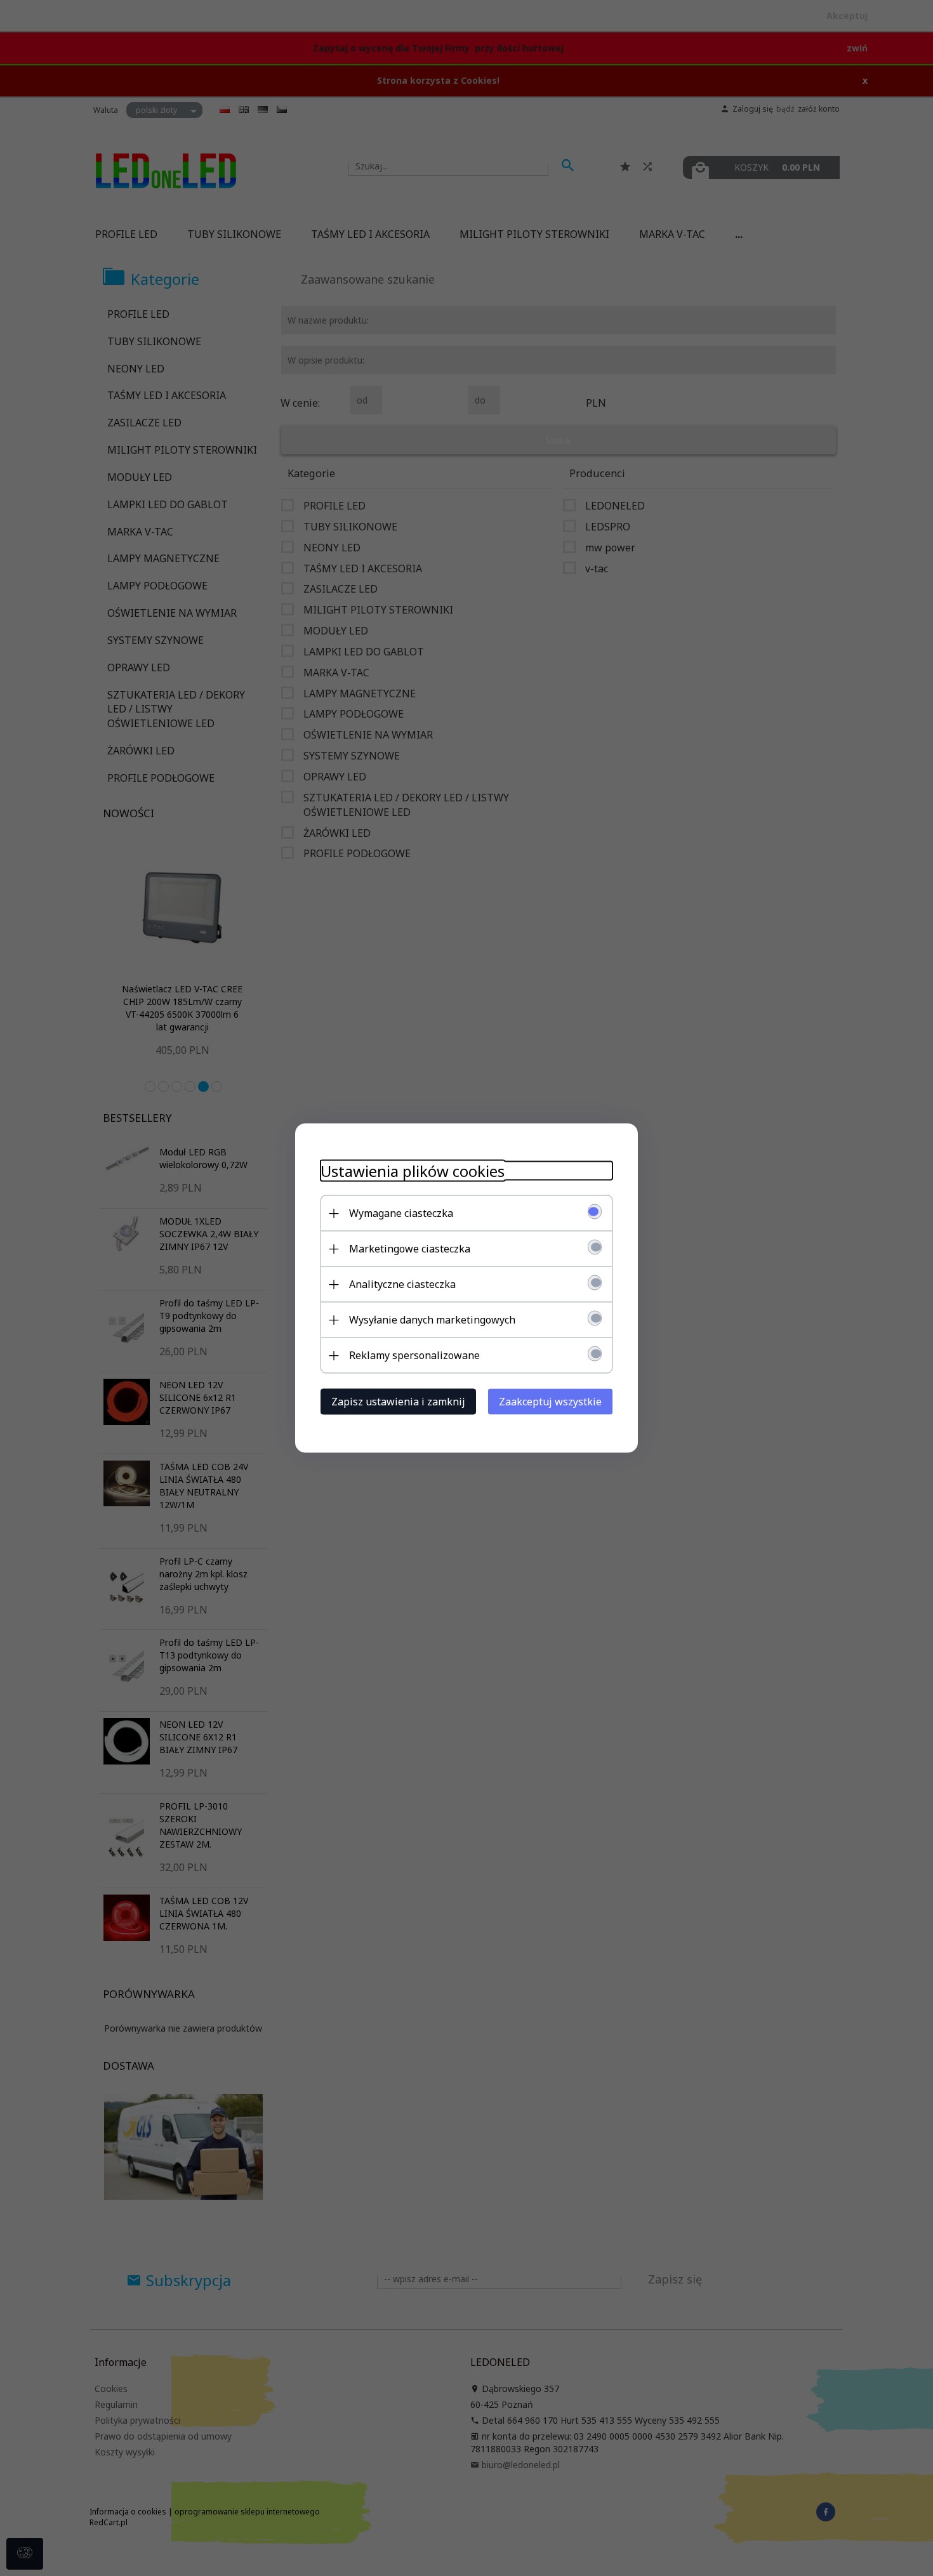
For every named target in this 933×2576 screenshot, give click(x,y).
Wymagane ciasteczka (401, 1213)
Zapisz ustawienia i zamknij (398, 1402)
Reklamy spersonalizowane (414, 1355)
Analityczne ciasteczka (402, 1284)
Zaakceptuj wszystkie (550, 1402)
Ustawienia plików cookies (413, 1171)
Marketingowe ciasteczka (410, 1249)
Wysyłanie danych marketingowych (432, 1320)
